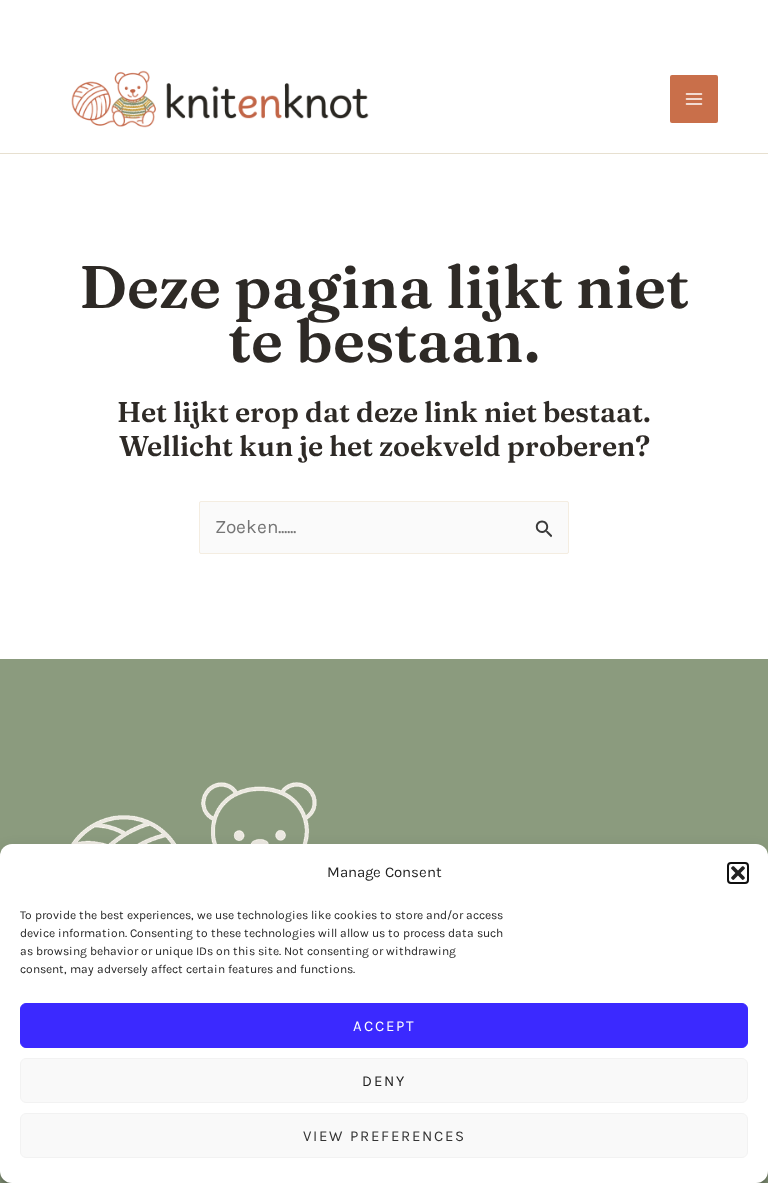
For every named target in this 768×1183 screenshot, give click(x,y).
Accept (384, 1026)
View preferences (384, 1136)
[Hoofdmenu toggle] (694, 99)
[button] (738, 873)
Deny (384, 1081)
